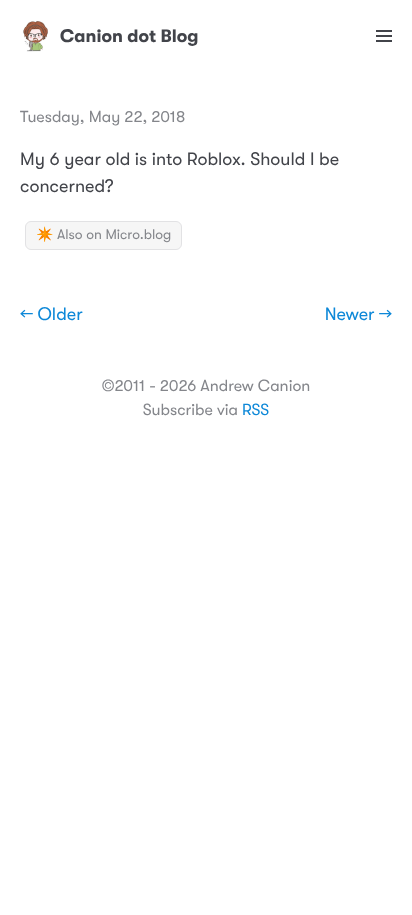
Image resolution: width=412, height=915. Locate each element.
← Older (51, 315)
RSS (255, 410)
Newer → (358, 315)
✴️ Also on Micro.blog (103, 235)
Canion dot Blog (129, 36)
